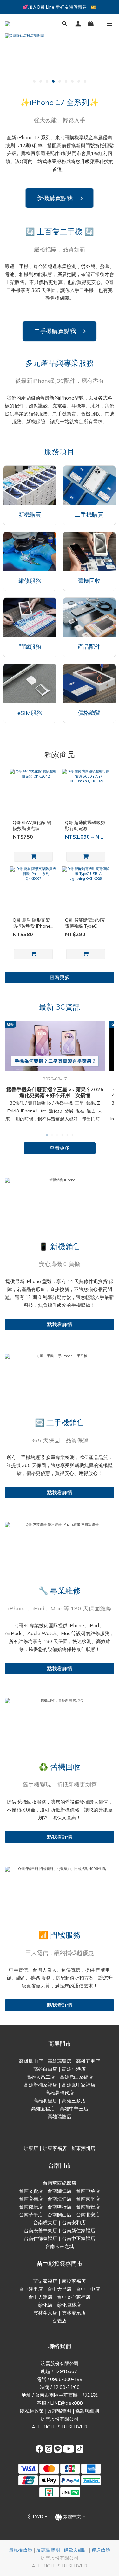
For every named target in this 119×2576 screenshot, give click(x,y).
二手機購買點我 (60, 331)
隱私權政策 (32, 2411)
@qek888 (72, 2403)
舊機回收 (89, 581)
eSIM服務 (30, 713)
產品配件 (89, 647)
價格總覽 (89, 713)
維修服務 (30, 581)
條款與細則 (87, 2411)
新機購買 (30, 515)
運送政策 (101, 2550)
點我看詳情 (60, 1324)
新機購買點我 (60, 198)
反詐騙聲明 (60, 2411)
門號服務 (30, 647)
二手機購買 (89, 515)
